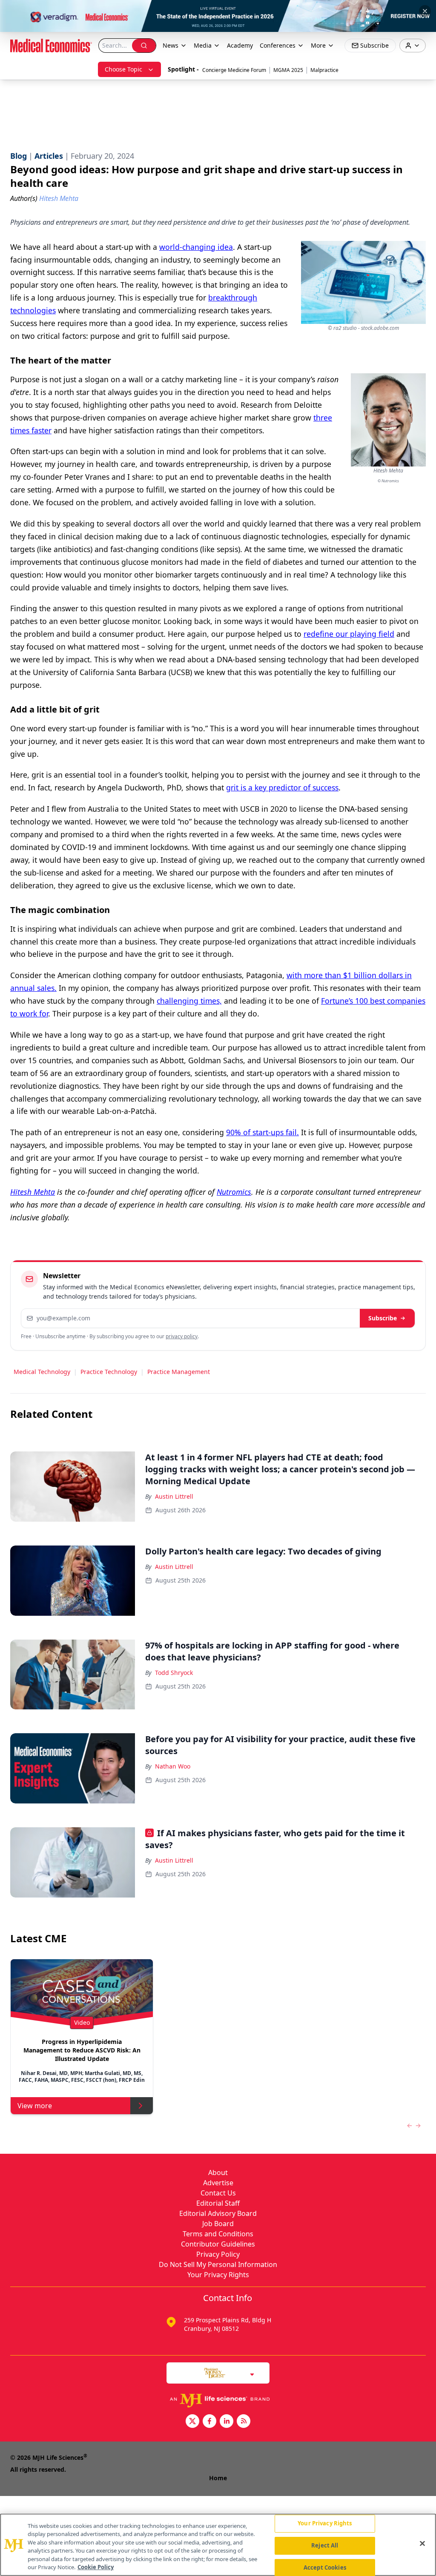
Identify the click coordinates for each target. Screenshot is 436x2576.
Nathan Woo (173, 1766)
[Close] (422, 2544)
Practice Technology (109, 1372)
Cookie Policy (96, 2567)
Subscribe (383, 1318)
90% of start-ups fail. (262, 1132)
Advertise (218, 2183)
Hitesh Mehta (33, 1192)
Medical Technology (42, 1372)
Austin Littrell (174, 1496)
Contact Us (218, 2193)
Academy (240, 45)
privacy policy (182, 1336)
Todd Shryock (174, 1673)
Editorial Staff (218, 2203)
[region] (218, 2545)
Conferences (278, 45)
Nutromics (234, 1192)
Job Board (218, 2224)
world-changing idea (196, 247)
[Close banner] (425, 11)
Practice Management (179, 1372)
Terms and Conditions (218, 2234)
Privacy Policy (218, 2254)
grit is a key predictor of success (282, 787)
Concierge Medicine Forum (234, 70)
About (218, 2172)
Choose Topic (123, 69)
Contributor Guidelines (218, 2244)
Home (218, 2478)
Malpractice (324, 70)
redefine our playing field (349, 634)
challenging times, (189, 1001)
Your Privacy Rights (218, 2275)
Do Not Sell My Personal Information (218, 2264)
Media (203, 45)
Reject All (325, 2545)
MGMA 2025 (288, 70)
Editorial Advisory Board (218, 2213)
